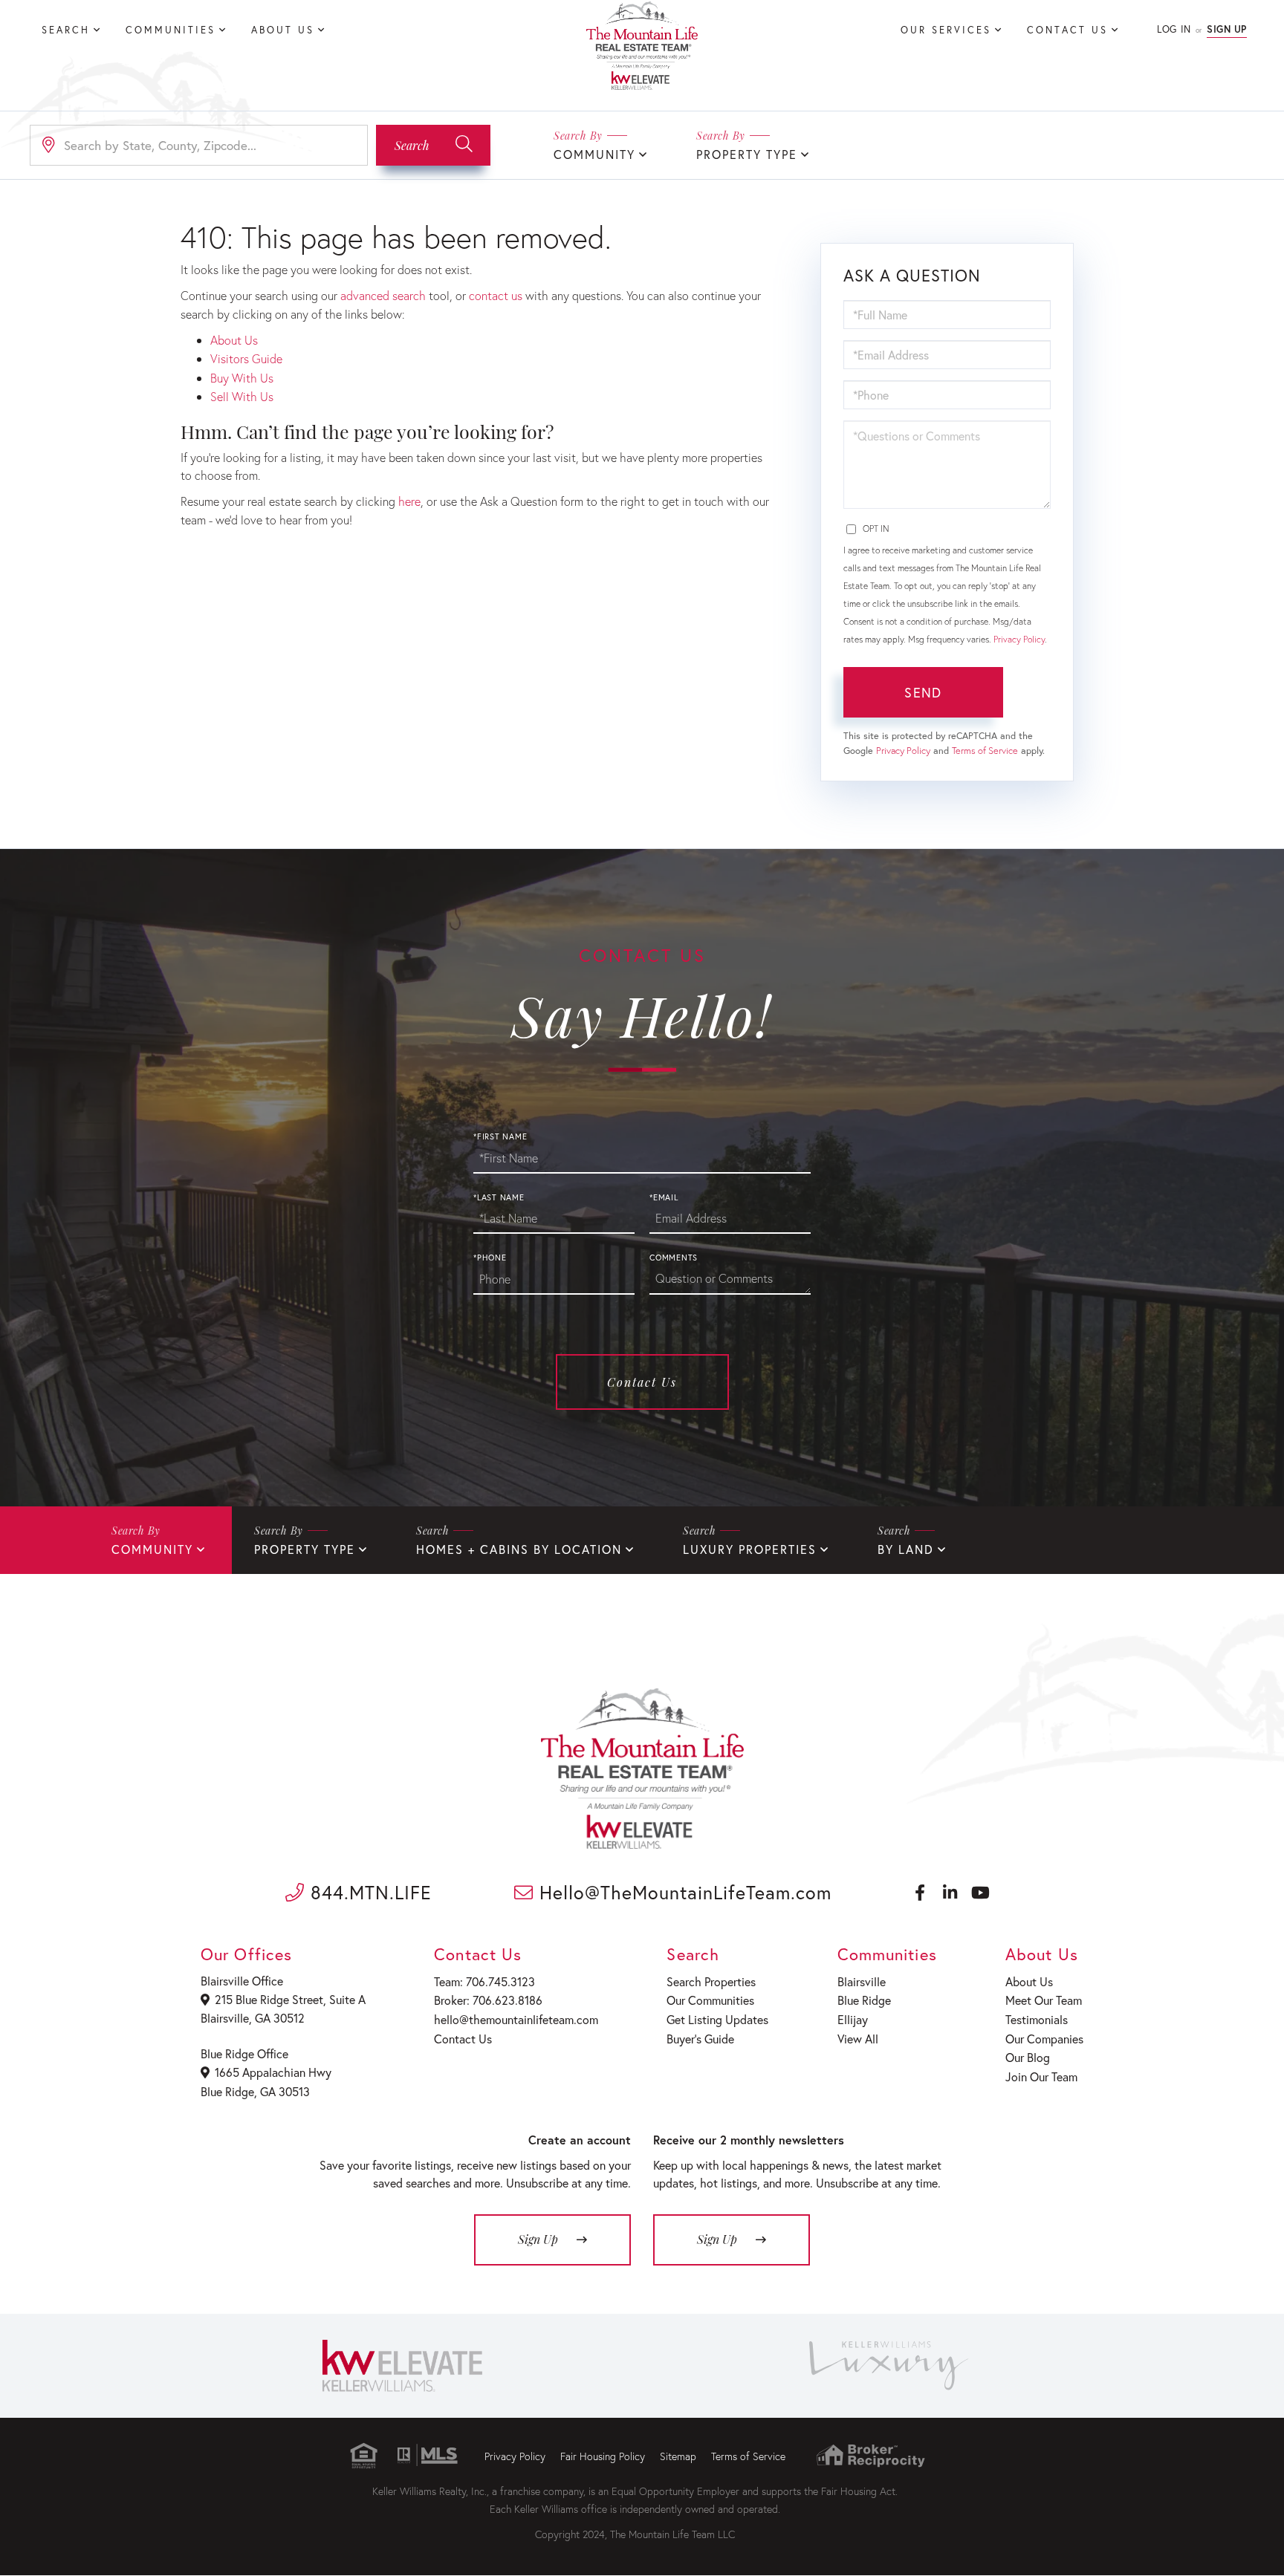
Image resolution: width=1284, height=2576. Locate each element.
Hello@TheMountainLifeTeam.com (682, 1892)
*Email (664, 1197)
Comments (674, 1258)
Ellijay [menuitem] (853, 2019)
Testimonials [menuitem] (1037, 2019)
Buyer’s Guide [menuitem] (700, 2039)
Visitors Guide (246, 358)
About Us (234, 340)
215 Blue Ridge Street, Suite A (290, 1999)
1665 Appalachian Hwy (273, 2072)
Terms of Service (985, 751)
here (409, 501)
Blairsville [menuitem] (862, 1981)
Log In (1174, 29)
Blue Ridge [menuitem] (864, 2000)
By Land (906, 1549)
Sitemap (678, 2456)
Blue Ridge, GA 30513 (255, 2091)
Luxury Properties (750, 1549)
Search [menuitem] (66, 30)
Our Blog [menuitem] (1028, 2057)
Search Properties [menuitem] (711, 1981)
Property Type (747, 154)
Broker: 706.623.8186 (488, 2000)
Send (923, 692)
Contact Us (642, 1382)
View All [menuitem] (858, 2039)
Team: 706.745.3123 (484, 1981)
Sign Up (1227, 29)
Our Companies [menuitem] (1044, 2039)
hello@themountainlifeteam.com (516, 2019)
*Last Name (499, 1197)
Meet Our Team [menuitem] (1044, 2000)
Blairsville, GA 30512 (253, 2018)
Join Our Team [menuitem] (1041, 2076)
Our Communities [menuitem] (710, 2000)
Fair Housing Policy (603, 2456)
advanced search (383, 295)
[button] (433, 145)
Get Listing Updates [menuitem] (717, 2019)
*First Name (500, 1136)
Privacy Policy (1019, 639)
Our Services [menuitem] (946, 30)
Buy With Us (242, 378)
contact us (496, 295)
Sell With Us (242, 396)
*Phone (490, 1258)
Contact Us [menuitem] (1067, 30)
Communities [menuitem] (171, 30)
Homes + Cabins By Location (519, 1549)
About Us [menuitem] (283, 30)
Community (594, 154)
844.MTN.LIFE (368, 1892)
